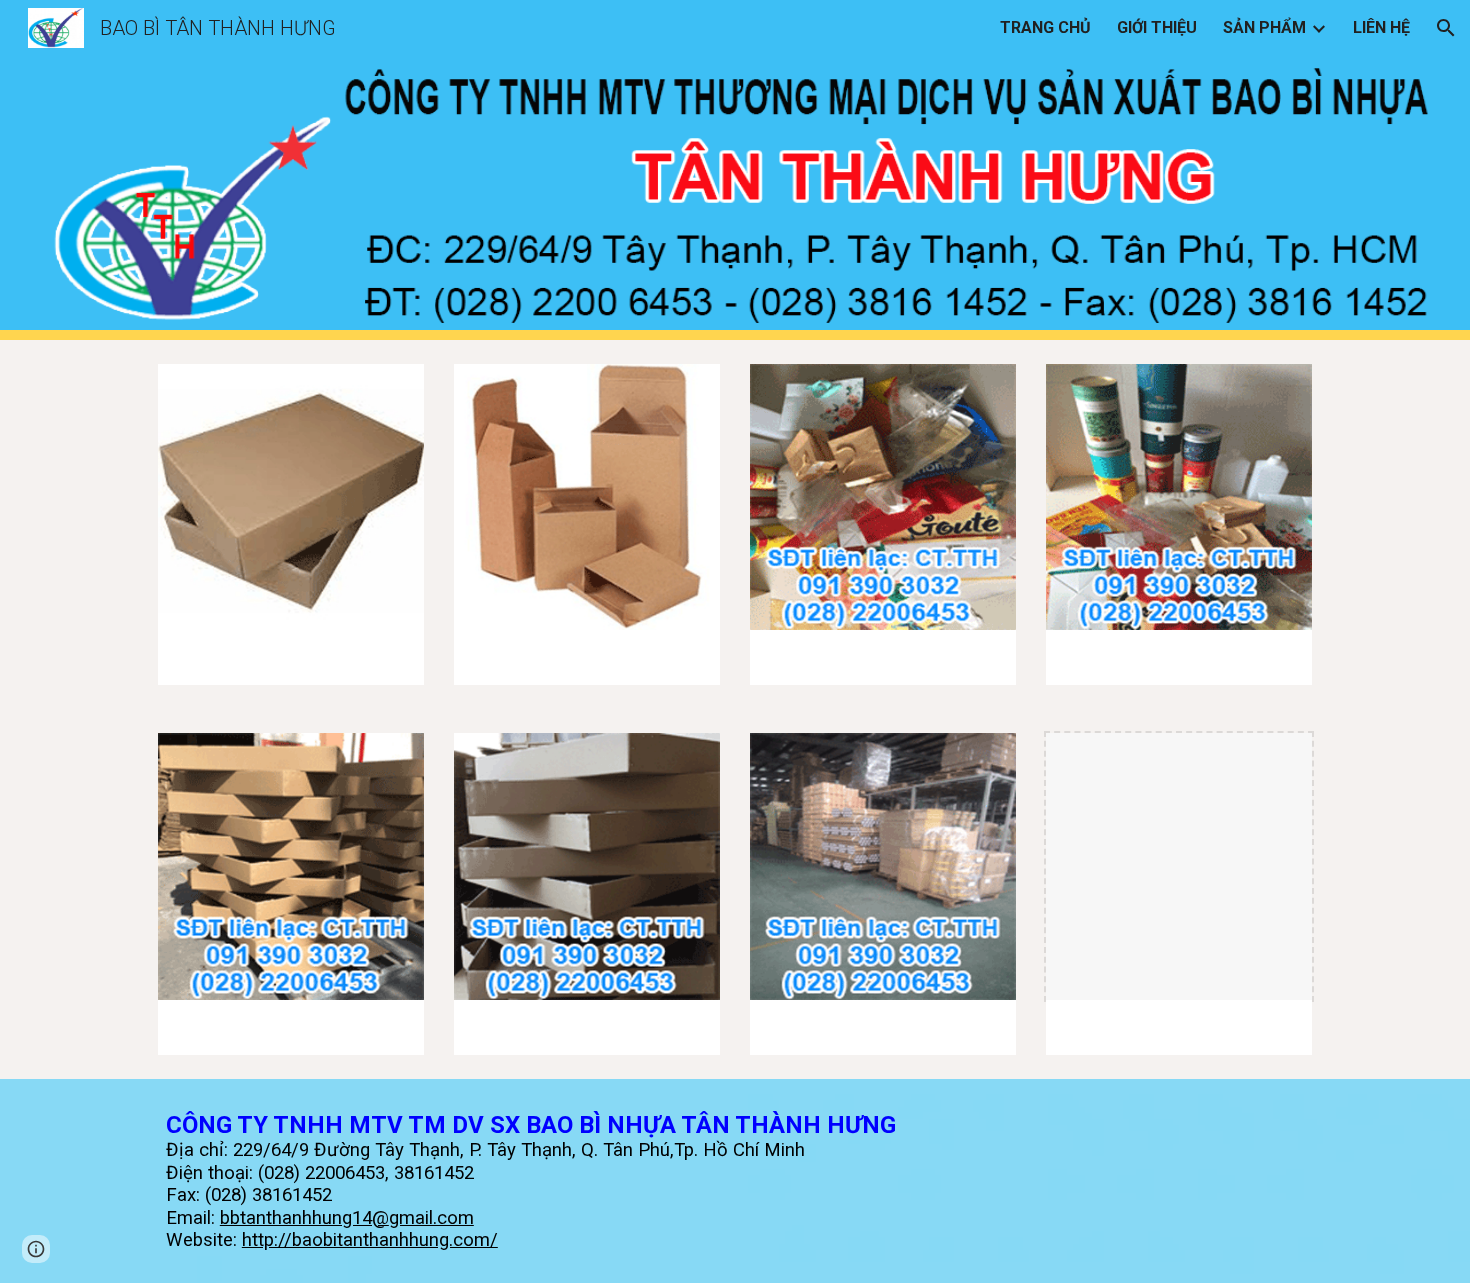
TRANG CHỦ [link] (1045, 27)
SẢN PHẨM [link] (1264, 27)
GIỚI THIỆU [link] (1157, 27)
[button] (1446, 28)
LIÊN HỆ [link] (1381, 27)
